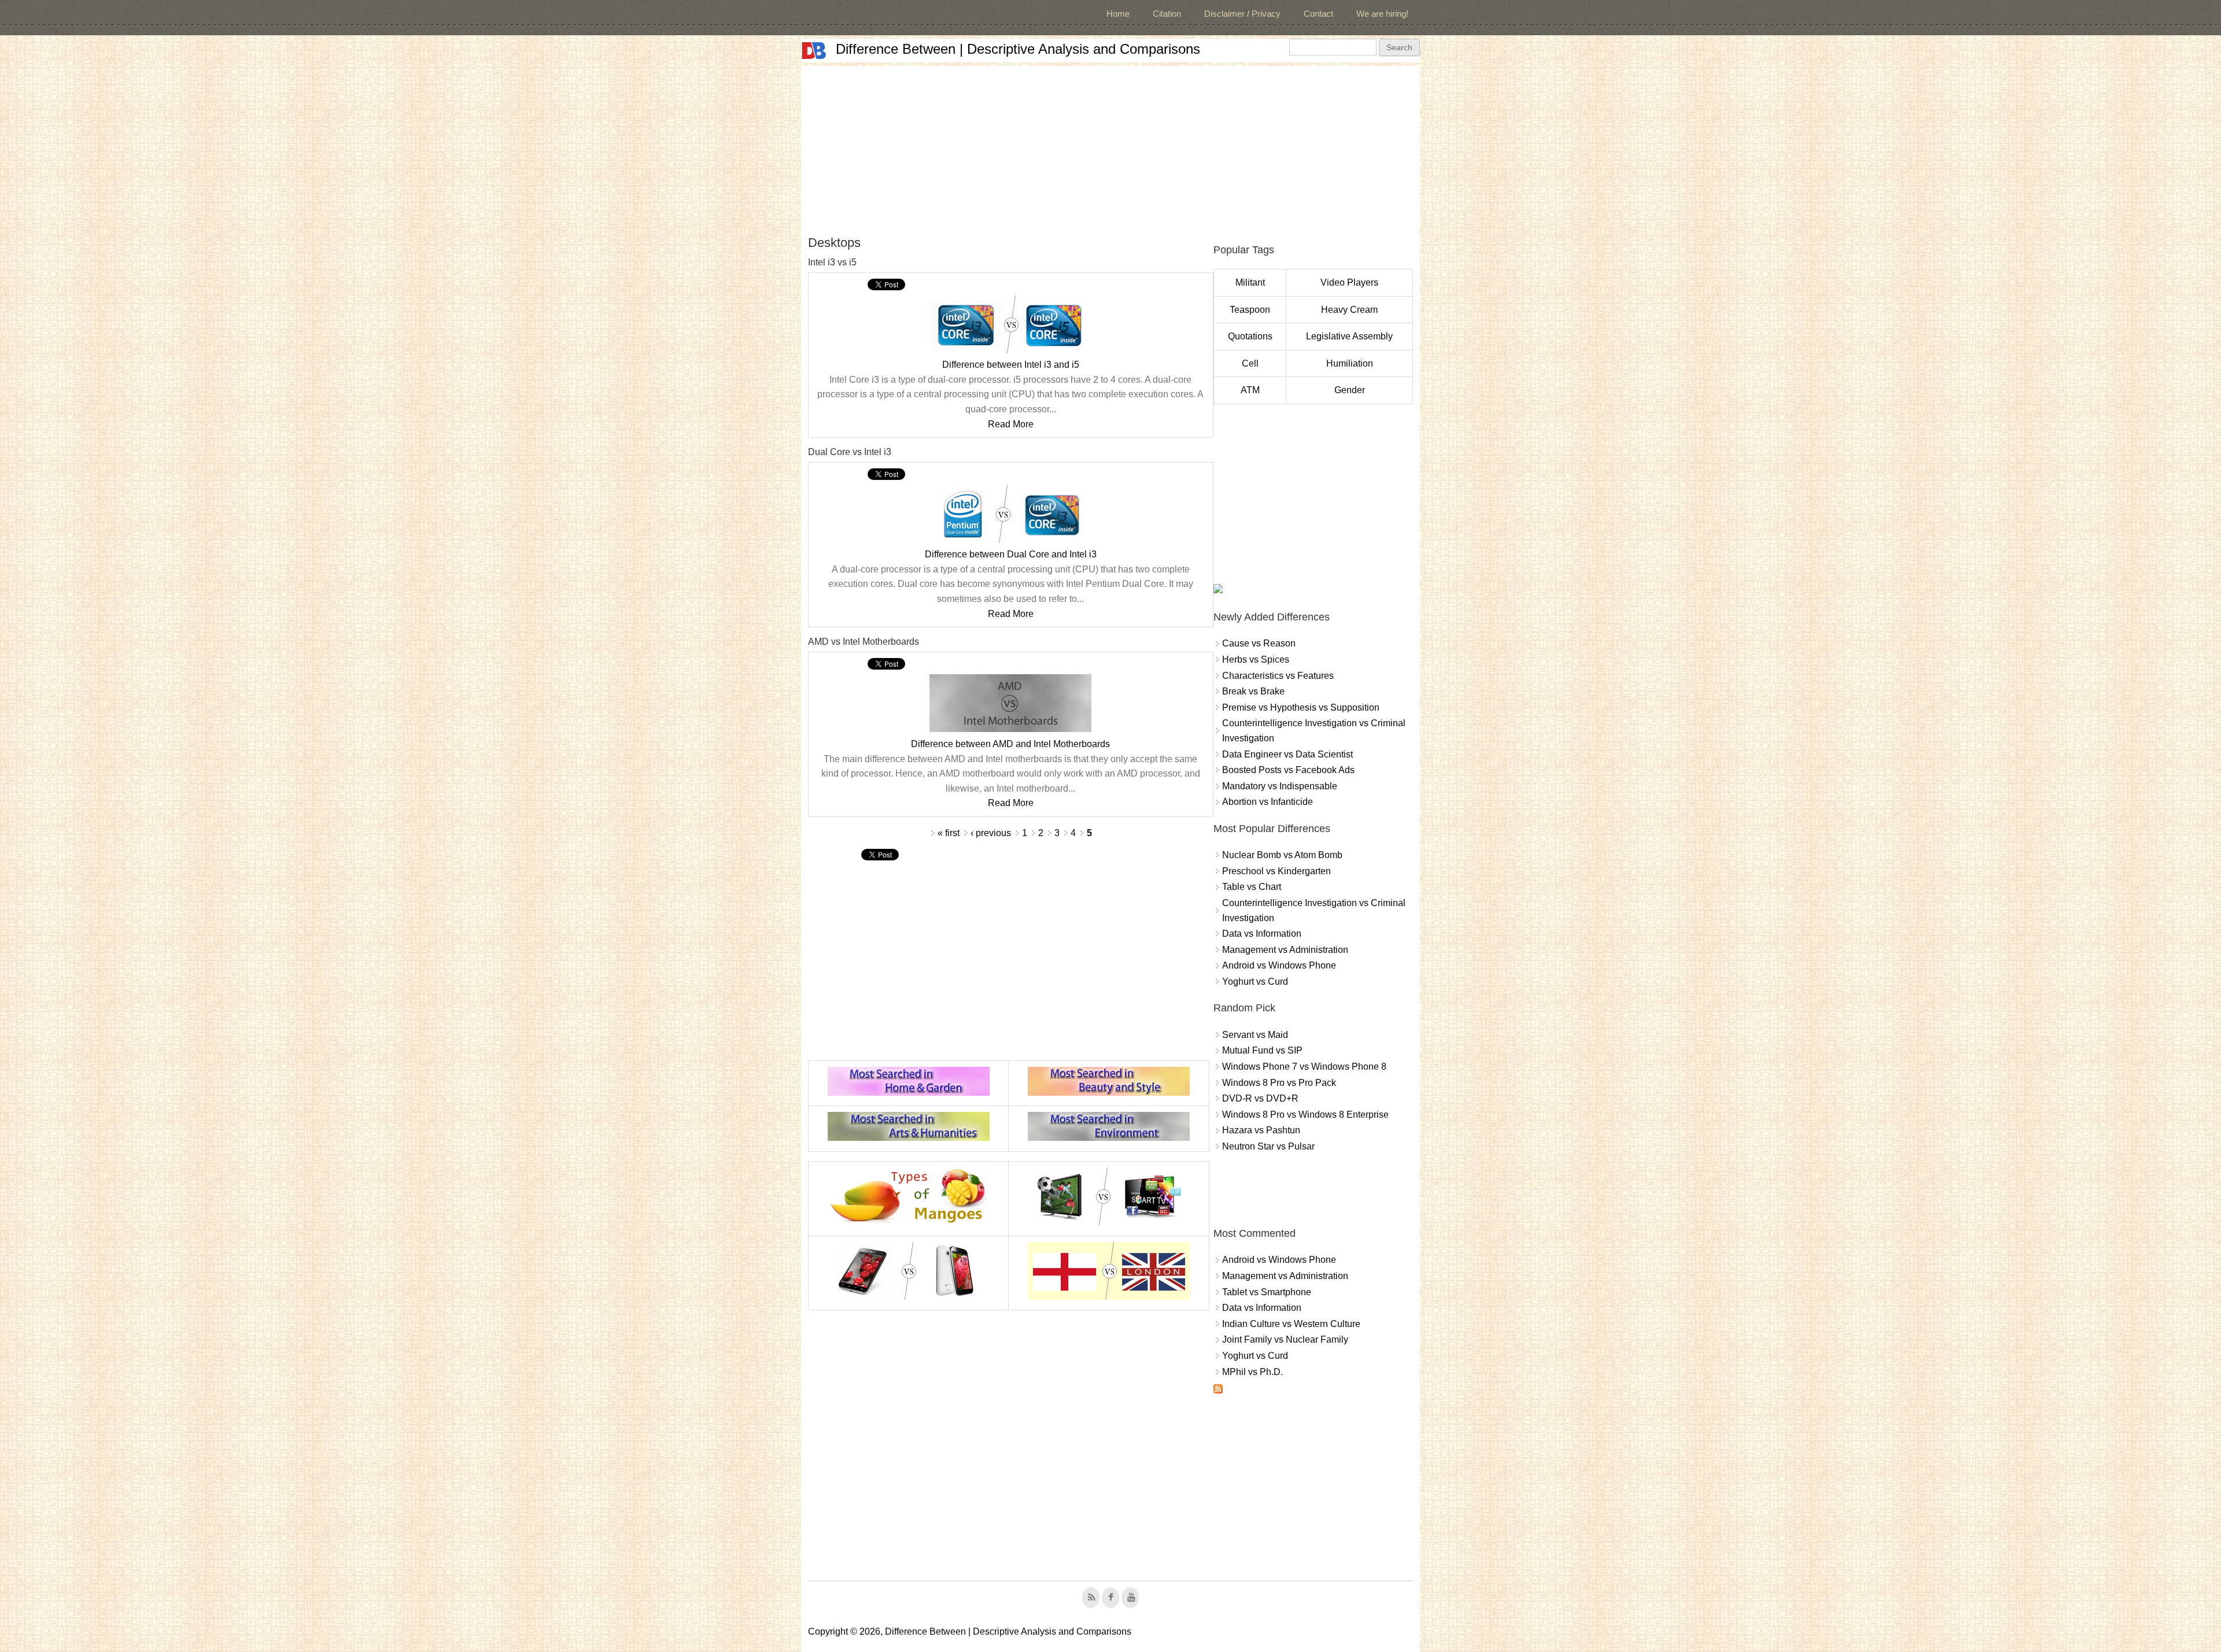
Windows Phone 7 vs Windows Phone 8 (1304, 1067)
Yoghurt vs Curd (1255, 982)
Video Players (1349, 282)
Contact (1318, 14)
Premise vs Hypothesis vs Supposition (1301, 707)
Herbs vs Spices (1256, 659)
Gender (1350, 390)
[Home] (814, 51)
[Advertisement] (1110, 147)
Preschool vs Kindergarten (1276, 871)
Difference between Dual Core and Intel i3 (1011, 554)
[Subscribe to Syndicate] (1218, 1390)
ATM (1250, 390)
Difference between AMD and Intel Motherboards (1010, 744)
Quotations (1250, 336)
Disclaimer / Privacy (1242, 14)
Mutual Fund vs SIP (1262, 1050)
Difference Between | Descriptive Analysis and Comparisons (1018, 49)
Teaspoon (1250, 310)
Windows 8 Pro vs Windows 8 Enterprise (1305, 1115)
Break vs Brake (1253, 691)
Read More (1011, 424)
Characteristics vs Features (1278, 676)
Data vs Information (1262, 934)
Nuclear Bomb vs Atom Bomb (1282, 855)
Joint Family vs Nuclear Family (1285, 1339)
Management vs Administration (1285, 950)
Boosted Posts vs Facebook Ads (1288, 770)
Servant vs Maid (1255, 1035)
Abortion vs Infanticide (1268, 802)
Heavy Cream (1349, 310)
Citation (1167, 14)
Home (1118, 14)
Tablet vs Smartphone (1267, 1292)
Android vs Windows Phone (1279, 965)
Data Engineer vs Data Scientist (1287, 754)
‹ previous (991, 833)
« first (949, 833)
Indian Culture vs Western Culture (1291, 1324)
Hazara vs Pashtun (1261, 1130)
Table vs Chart (1252, 887)
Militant (1250, 282)
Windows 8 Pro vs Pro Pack (1279, 1083)
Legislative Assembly (1349, 336)
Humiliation (1350, 363)
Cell (1250, 363)
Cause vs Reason (1259, 643)
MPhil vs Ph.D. (1252, 1372)
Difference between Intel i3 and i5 (1011, 365)
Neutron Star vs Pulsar (1268, 1146)
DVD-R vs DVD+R (1260, 1098)
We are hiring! (1382, 14)
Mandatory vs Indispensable (1280, 786)
